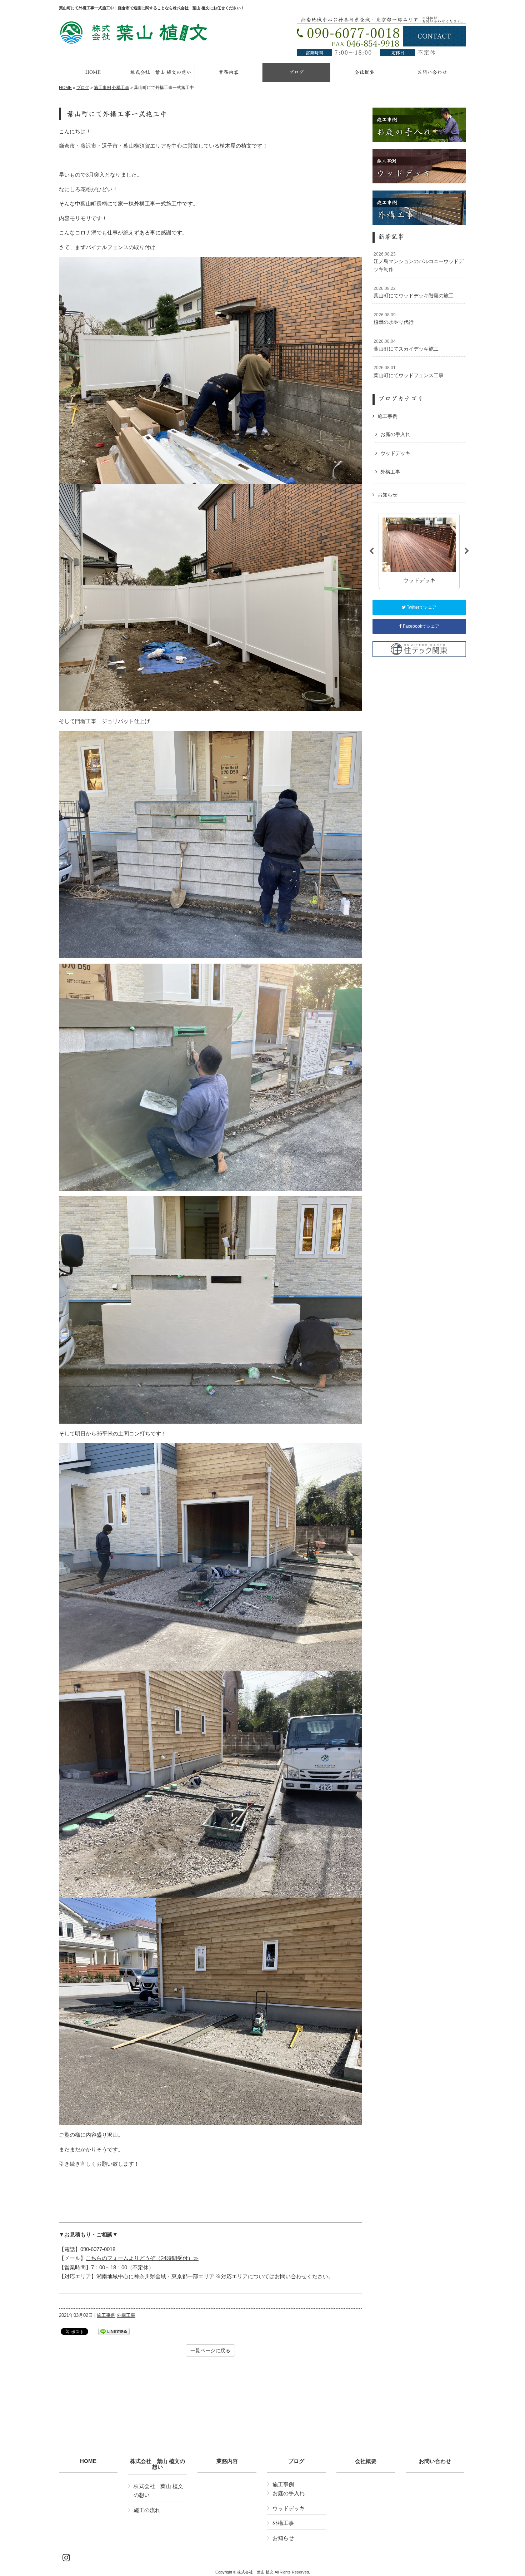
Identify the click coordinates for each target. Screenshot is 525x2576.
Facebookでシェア (421, 626)
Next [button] (467, 551)
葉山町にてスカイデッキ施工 (406, 345)
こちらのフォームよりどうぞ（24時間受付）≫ (142, 2258)
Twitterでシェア (421, 607)
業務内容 (227, 2461)
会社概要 (366, 2461)
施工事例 (102, 88)
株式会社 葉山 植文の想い (157, 2464)
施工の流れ (147, 2510)
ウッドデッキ (395, 453)
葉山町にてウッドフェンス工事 (409, 372)
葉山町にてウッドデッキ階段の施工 (414, 292)
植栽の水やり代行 (394, 319)
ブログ (83, 88)
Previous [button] (371, 551)
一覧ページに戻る (210, 2350)
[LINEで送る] (114, 2331)
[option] (419, 551)
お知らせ (387, 495)
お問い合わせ (435, 2461)
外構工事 (121, 88)
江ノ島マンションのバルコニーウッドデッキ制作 (419, 262)
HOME (65, 88)
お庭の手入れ (395, 434)
